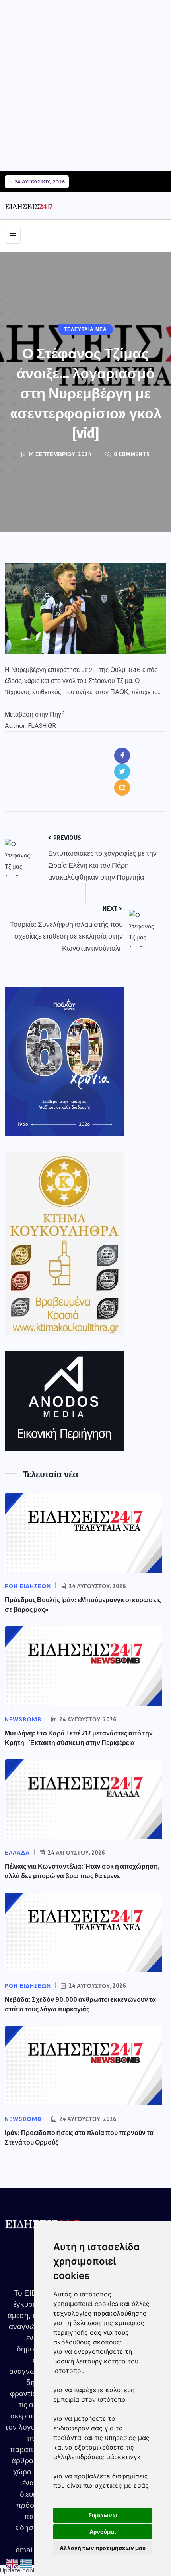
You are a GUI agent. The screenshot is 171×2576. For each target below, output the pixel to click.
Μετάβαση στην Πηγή (35, 714)
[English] (13, 2564)
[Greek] (26, 2564)
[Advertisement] (85, 86)
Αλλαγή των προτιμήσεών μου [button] (103, 2548)
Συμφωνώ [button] (103, 2515)
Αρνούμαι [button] (103, 2532)
